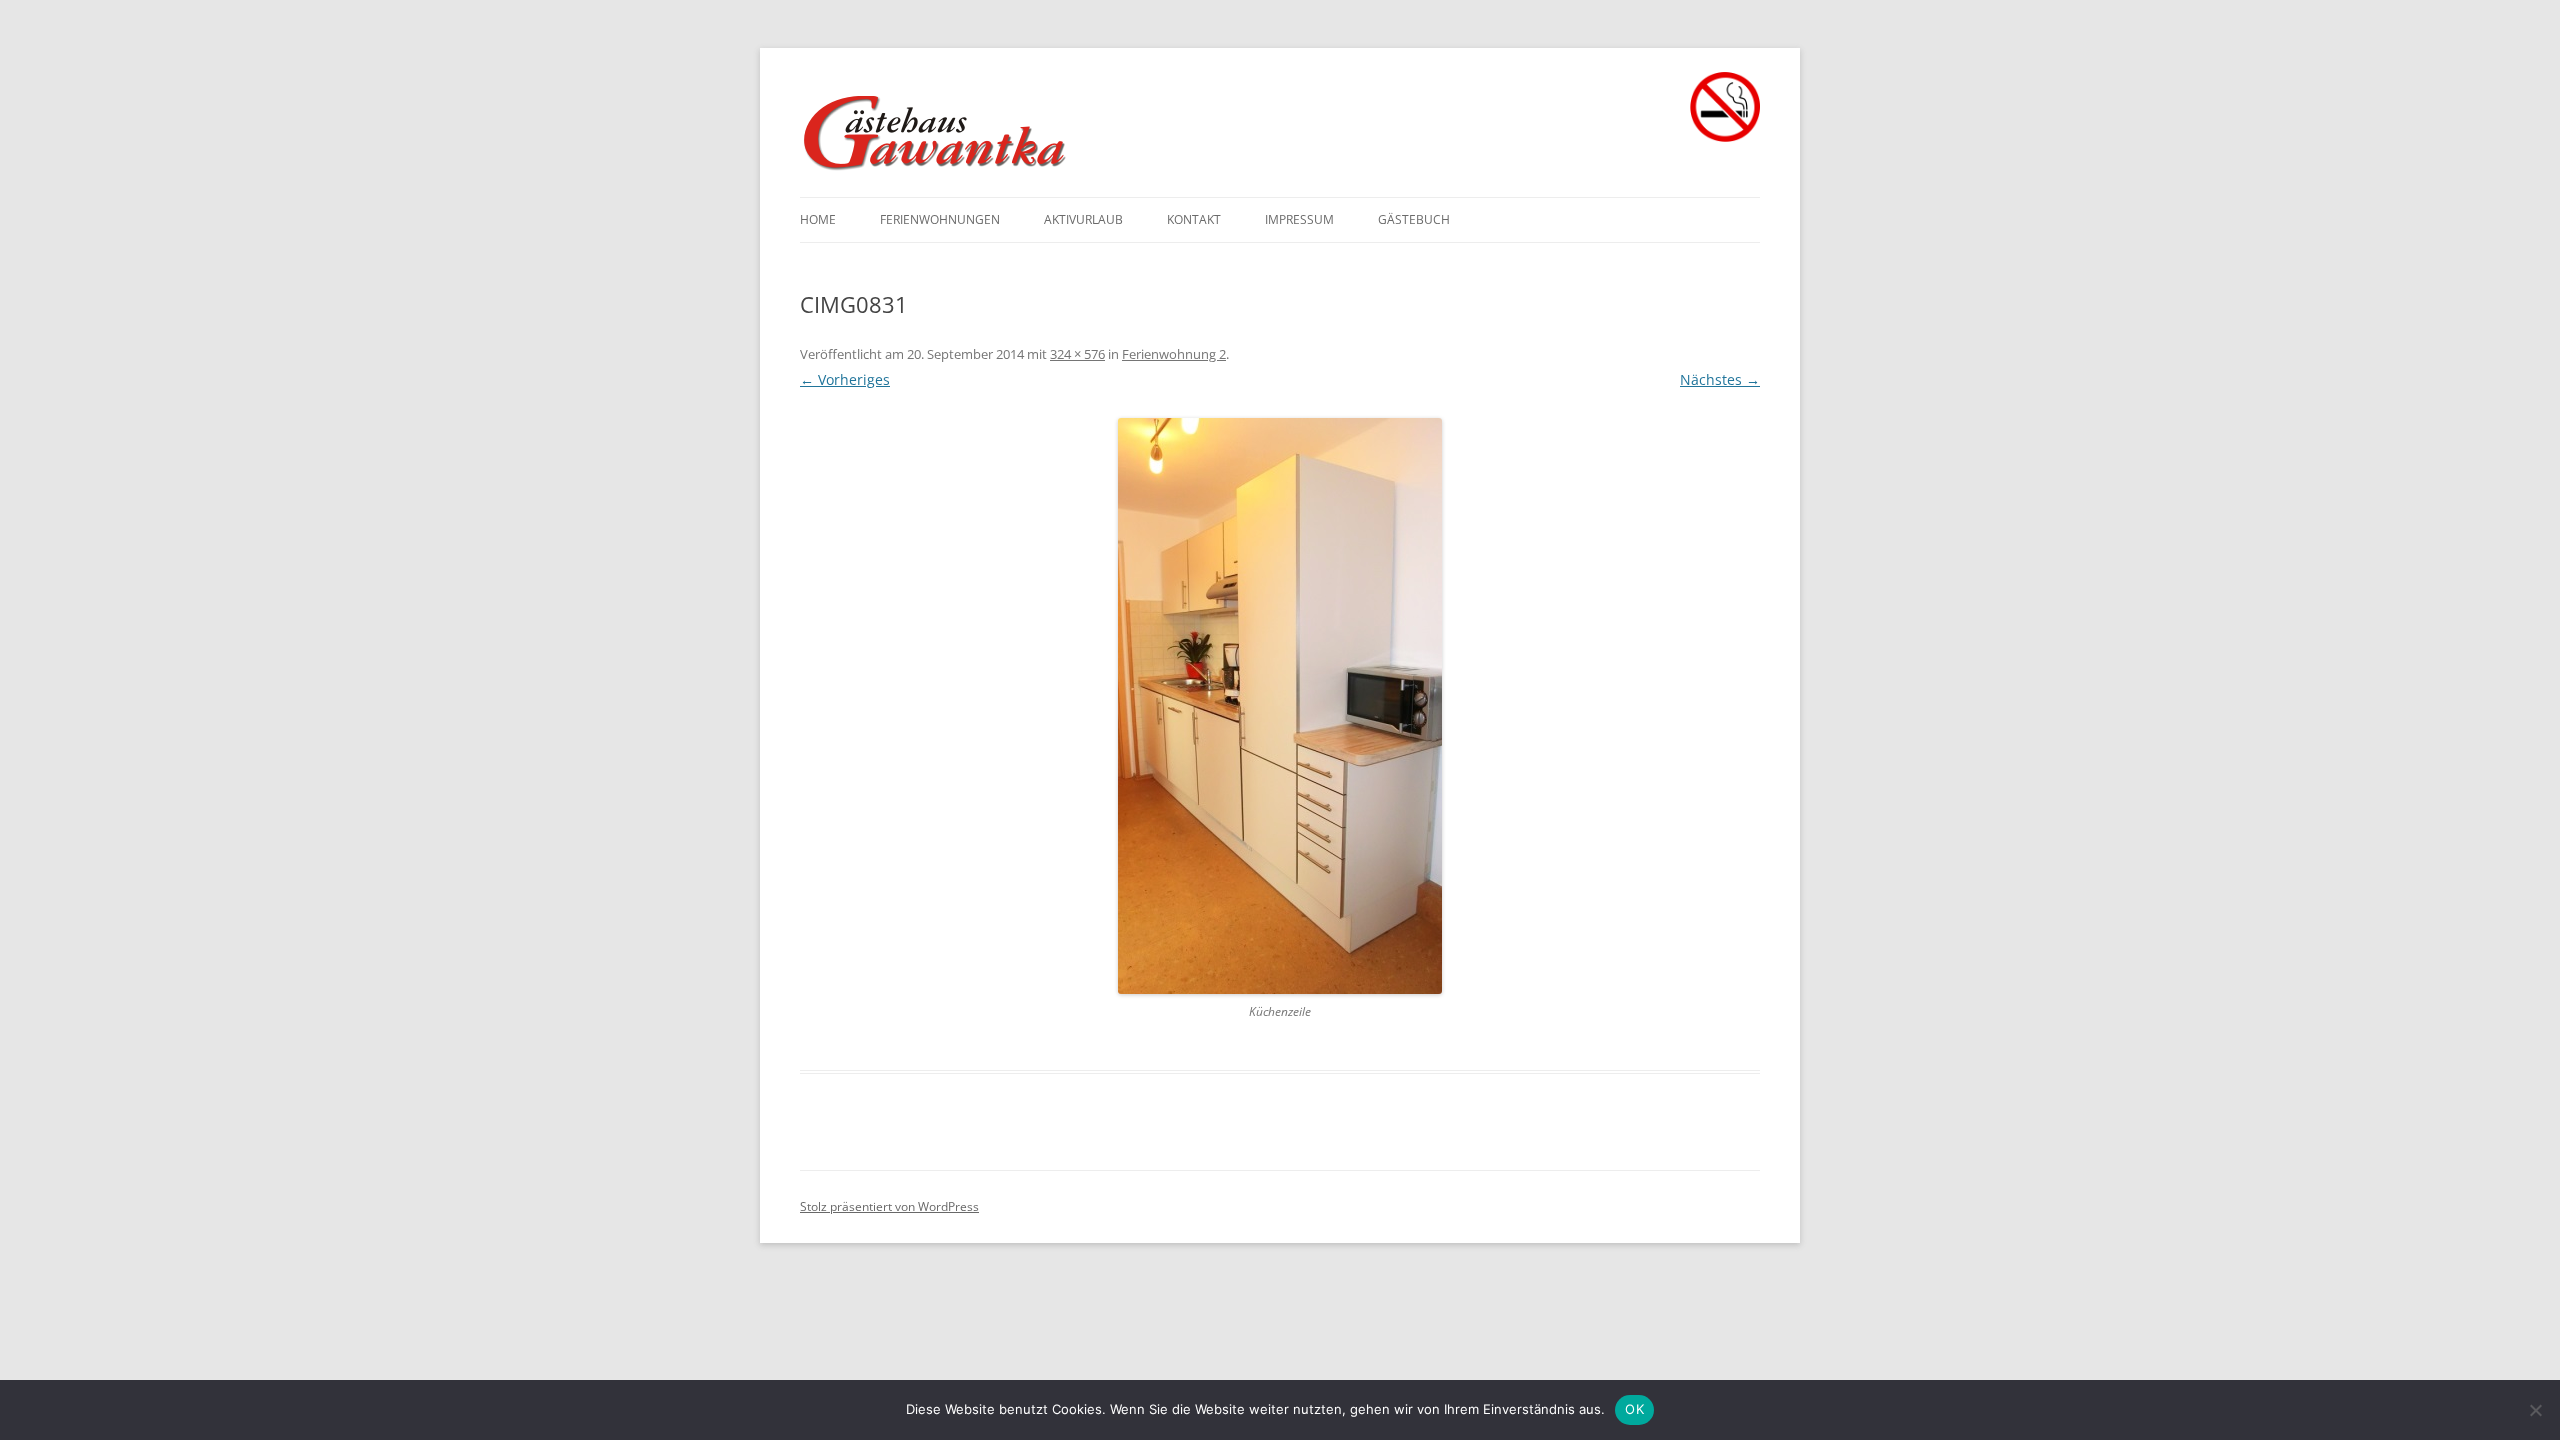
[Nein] (2535, 1410)
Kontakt (1194, 219)
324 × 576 (1077, 354)
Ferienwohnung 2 (1174, 354)
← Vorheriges (845, 379)
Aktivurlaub (1083, 219)
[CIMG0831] (1280, 706)
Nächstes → (1720, 379)
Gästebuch (1414, 219)
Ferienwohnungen (940, 219)
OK (1634, 1409)
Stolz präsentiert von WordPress (889, 1206)
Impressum (1299, 219)
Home (818, 219)
